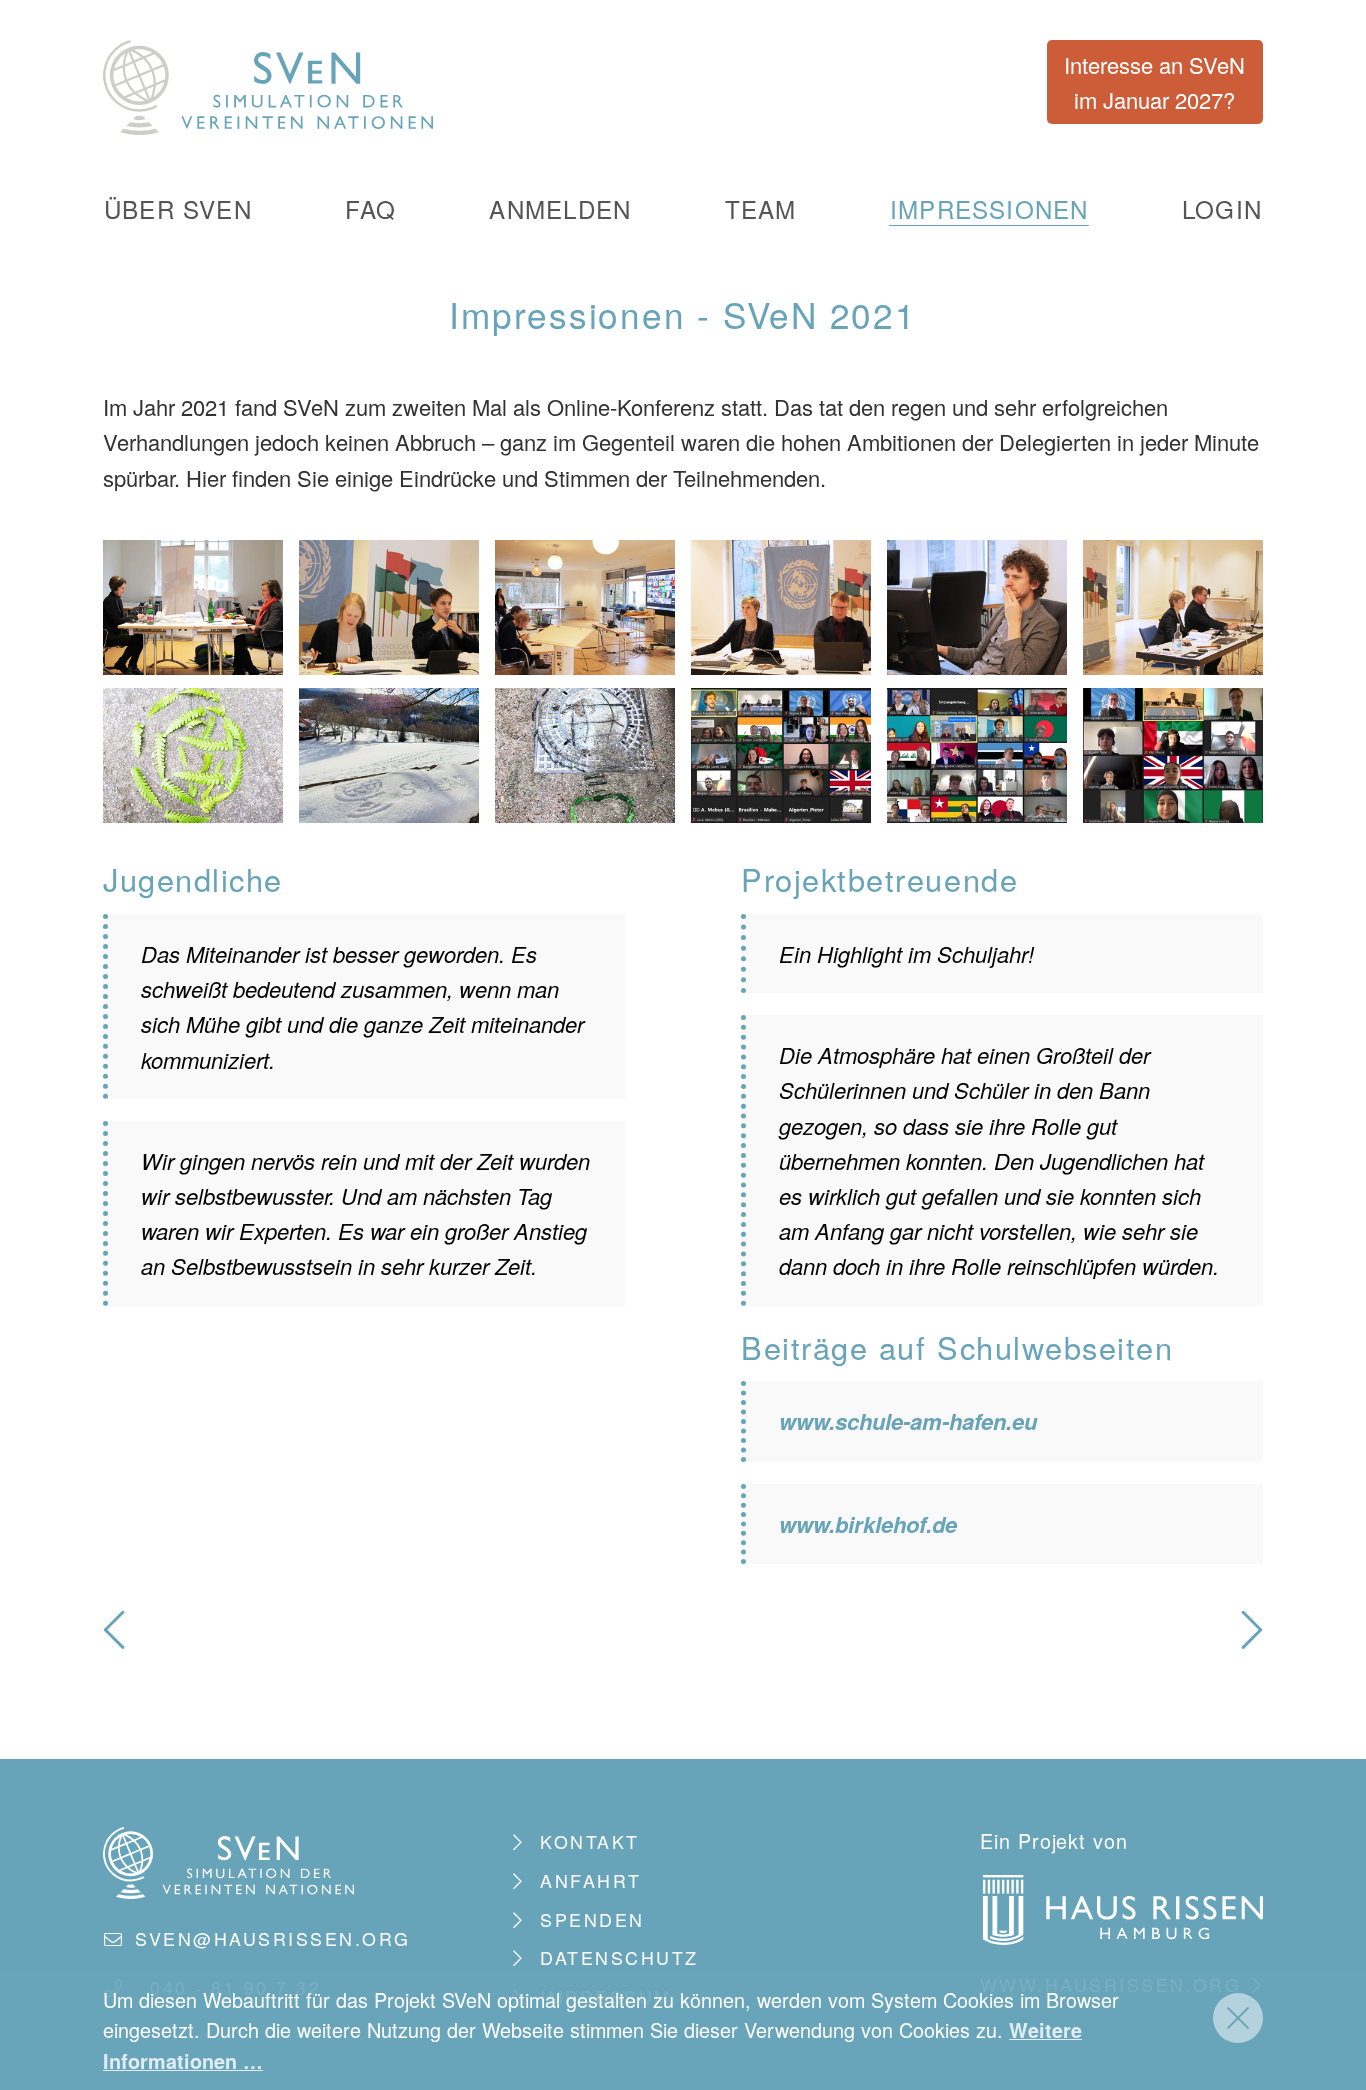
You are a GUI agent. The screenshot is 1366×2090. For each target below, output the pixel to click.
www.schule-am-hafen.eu (908, 1421)
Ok (1238, 2018)
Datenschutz (619, 1957)
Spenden (592, 1919)
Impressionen (989, 210)
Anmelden (560, 210)
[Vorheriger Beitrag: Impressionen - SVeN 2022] (114, 1637)
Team (761, 210)
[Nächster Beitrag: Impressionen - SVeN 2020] (1252, 1637)
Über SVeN (178, 210)
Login (1222, 210)
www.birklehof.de (868, 1524)
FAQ (370, 210)
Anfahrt (590, 1880)
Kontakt (589, 1841)
